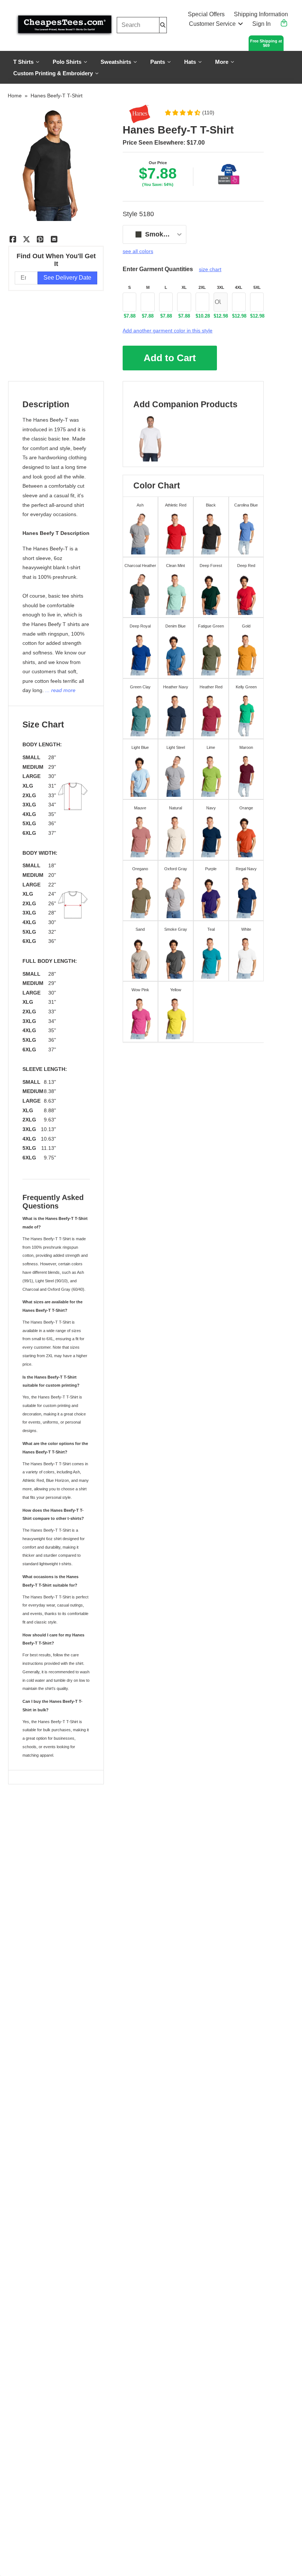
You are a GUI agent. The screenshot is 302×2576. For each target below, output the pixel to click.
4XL (239, 287)
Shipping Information (261, 14)
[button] (189, 113)
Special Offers (206, 14)
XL (184, 287)
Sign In (261, 24)
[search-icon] (163, 25)
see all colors (138, 251)
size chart (210, 269)
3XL (221, 287)
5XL (257, 287)
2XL (202, 287)
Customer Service (212, 24)
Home (15, 96)
